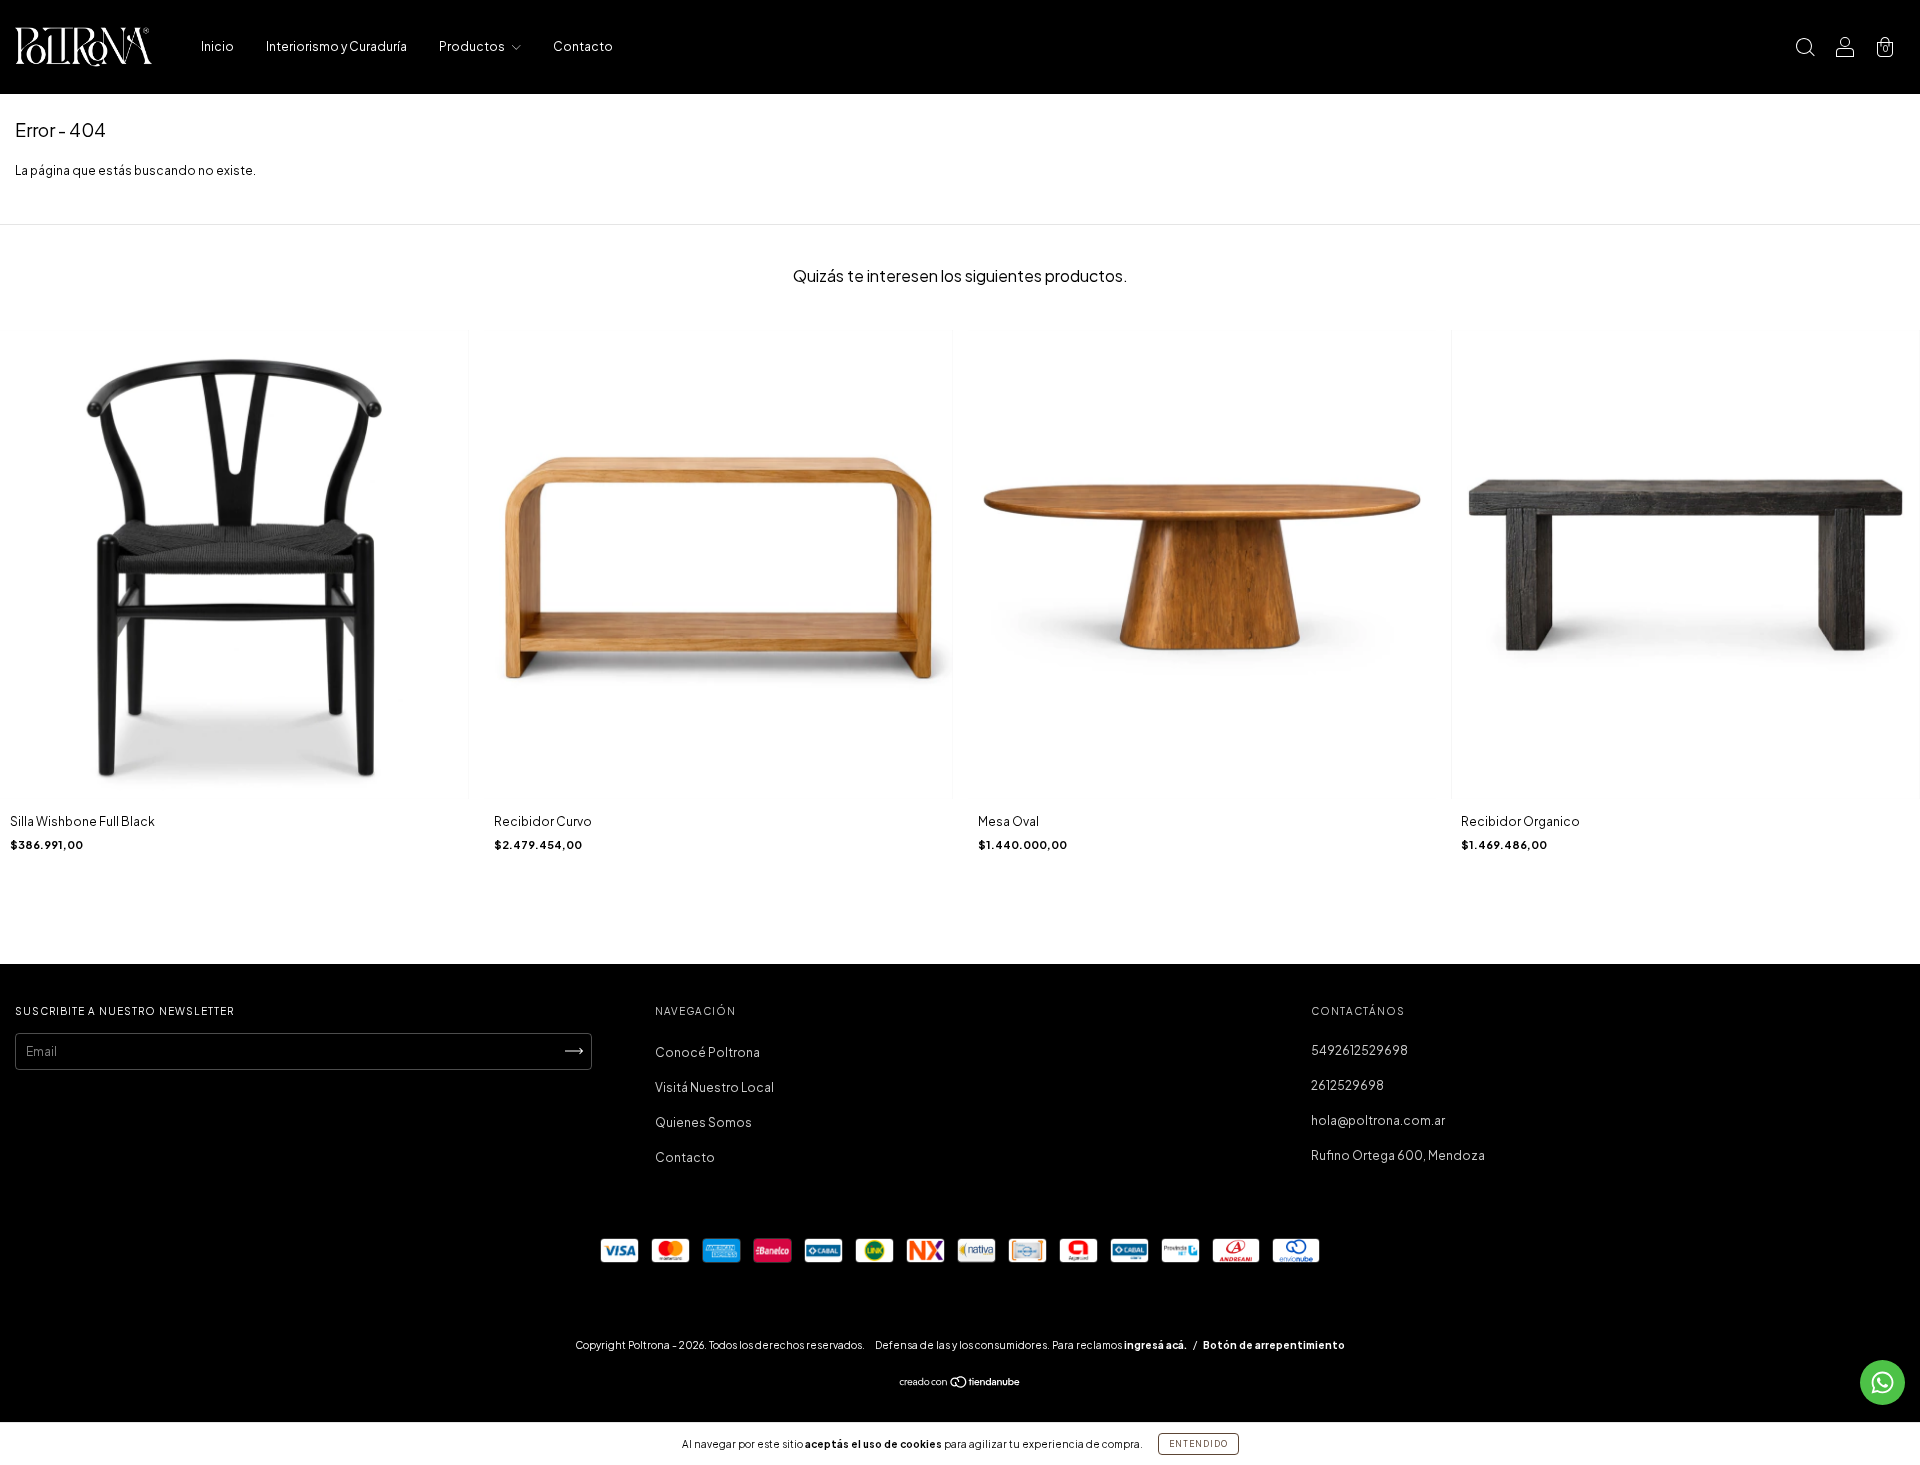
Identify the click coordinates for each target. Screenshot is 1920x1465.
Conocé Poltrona (707, 1052)
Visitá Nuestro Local (714, 1087)
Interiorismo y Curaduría (336, 46)
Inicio (217, 46)
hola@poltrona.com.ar (1378, 1120)
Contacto (583, 46)
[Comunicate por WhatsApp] (1882, 1382)
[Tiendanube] (960, 1384)
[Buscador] (1805, 49)
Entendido (1198, 1444)
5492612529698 (1359, 1050)
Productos (473, 46)
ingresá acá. (1155, 1345)
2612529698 (1347, 1085)
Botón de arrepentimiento (1274, 1345)
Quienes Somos (703, 1122)
